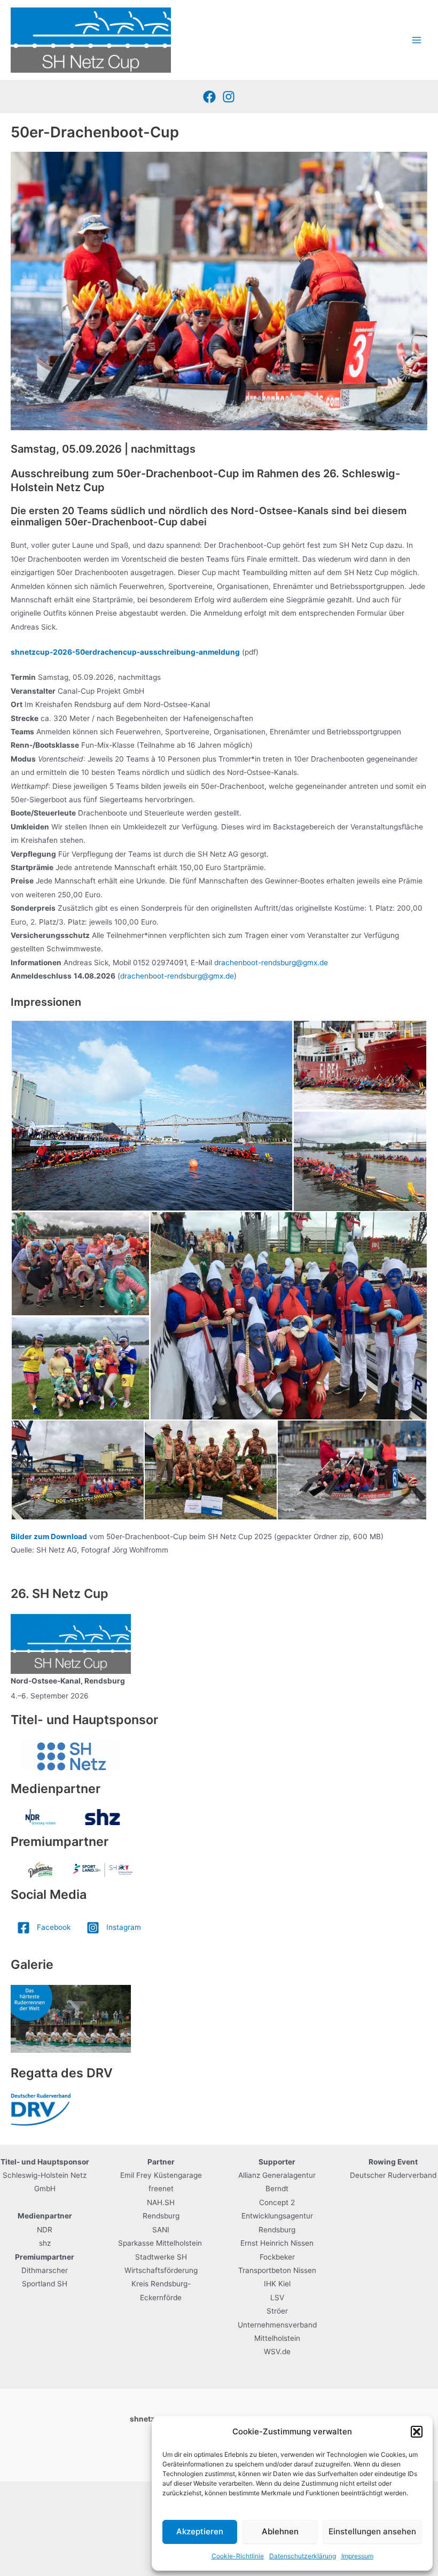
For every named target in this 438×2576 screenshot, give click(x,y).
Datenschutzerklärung (303, 2556)
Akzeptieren (200, 2531)
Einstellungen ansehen (372, 2531)
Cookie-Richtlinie (238, 2556)
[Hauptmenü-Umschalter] (417, 40)
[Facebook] (209, 97)
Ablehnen (280, 2531)
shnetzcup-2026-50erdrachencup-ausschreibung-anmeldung (125, 652)
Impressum (357, 2556)
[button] (417, 2432)
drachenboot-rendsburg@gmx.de (271, 963)
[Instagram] (229, 97)
